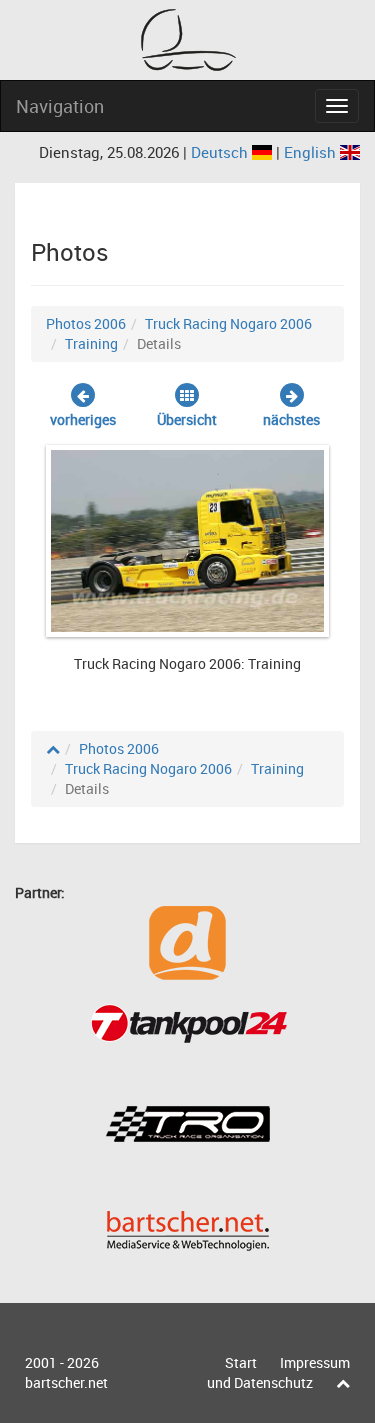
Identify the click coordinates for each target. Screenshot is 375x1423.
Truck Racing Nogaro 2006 (228, 323)
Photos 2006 (86, 323)
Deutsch (221, 152)
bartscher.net (66, 1382)
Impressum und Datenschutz (278, 1372)
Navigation (60, 106)
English (312, 152)
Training (91, 343)
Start (241, 1362)
